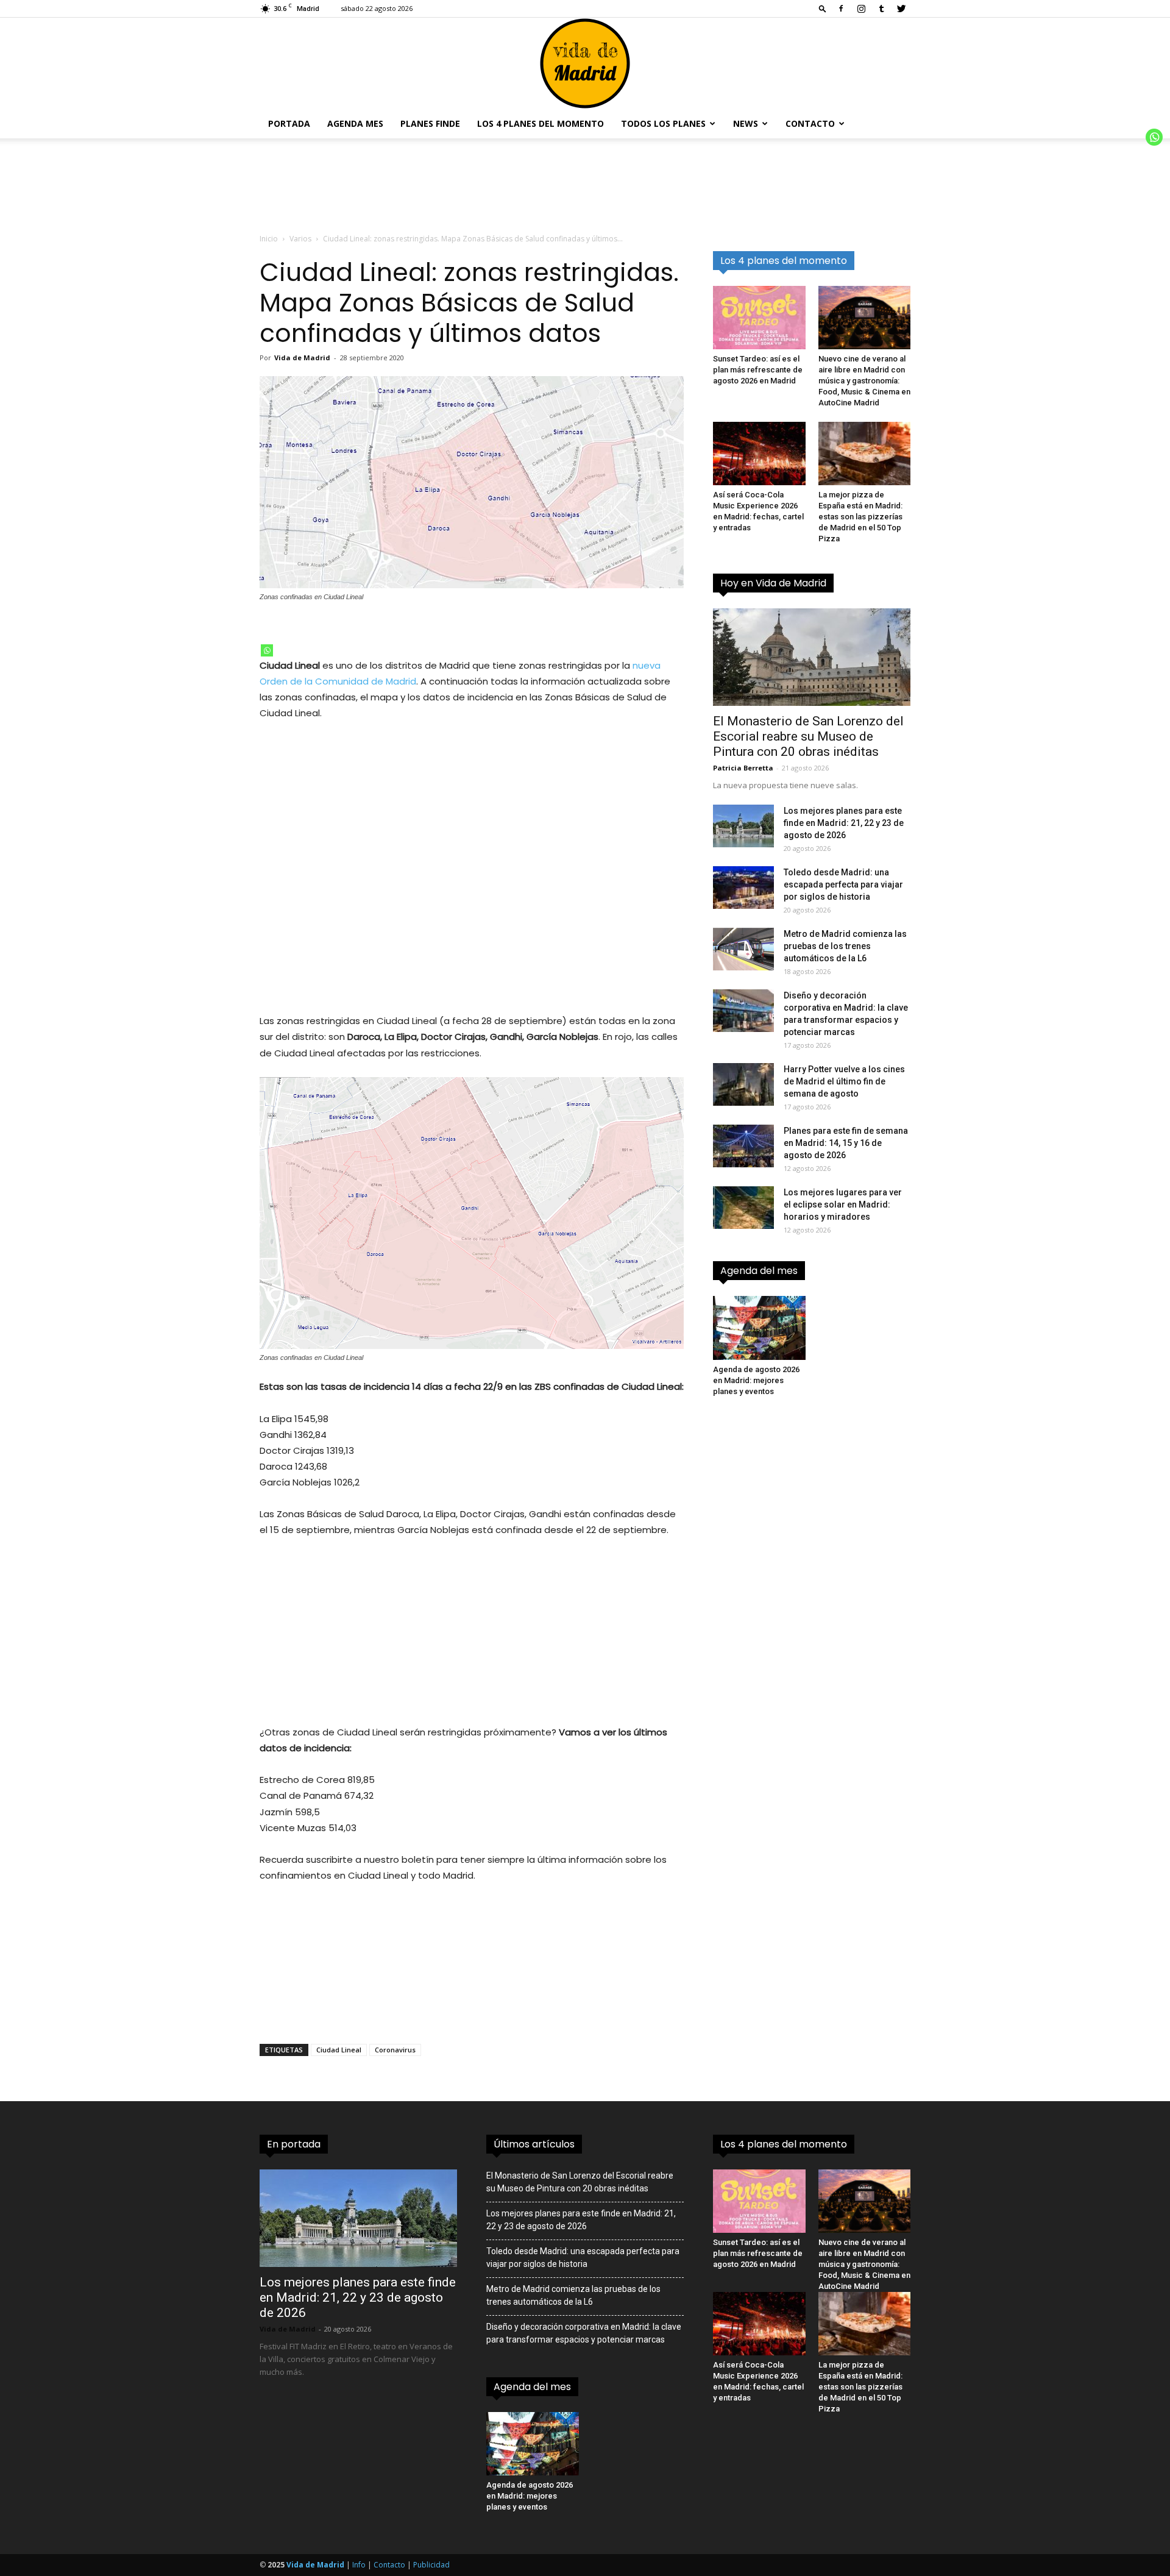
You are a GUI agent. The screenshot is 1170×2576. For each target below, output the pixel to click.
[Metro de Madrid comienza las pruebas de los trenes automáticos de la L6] (743, 949)
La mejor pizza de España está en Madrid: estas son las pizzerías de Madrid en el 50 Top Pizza (860, 517)
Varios (300, 239)
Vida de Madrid (302, 358)
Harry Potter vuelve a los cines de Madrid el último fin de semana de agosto (844, 1081)
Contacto (810, 123)
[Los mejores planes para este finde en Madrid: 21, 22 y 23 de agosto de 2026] (743, 826)
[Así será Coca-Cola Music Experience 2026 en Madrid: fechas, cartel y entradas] (759, 454)
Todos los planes (663, 123)
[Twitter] (901, 9)
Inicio (269, 239)
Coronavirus (395, 2050)
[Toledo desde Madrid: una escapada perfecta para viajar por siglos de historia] (743, 888)
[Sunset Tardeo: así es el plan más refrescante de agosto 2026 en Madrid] (759, 318)
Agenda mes (355, 123)
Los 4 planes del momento (541, 123)
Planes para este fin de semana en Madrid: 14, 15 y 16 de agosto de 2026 (846, 1143)
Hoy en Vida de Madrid (773, 583)
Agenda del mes (759, 1271)
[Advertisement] (472, 875)
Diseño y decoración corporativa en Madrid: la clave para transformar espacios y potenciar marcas (584, 2333)
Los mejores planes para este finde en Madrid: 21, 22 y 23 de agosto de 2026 (844, 823)
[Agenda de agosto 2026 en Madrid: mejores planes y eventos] (759, 1328)
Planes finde (430, 123)
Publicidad (431, 2565)
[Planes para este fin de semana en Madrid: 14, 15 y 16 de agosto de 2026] (743, 1146)
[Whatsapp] (267, 650)
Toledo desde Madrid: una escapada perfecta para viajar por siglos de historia (843, 884)
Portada (289, 123)
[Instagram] (861, 9)
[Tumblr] (881, 9)
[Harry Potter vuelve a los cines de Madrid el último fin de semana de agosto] (743, 1084)
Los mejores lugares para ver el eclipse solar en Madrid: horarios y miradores (843, 1204)
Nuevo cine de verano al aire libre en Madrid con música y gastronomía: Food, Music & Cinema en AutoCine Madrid (864, 381)
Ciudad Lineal (339, 2050)
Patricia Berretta (743, 768)
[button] (823, 8)
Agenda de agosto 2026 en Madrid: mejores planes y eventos (756, 1380)
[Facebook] (841, 9)
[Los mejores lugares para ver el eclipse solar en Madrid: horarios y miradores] (743, 1208)
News (746, 123)
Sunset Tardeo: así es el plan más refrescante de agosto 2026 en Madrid (758, 370)
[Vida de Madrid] (585, 63)
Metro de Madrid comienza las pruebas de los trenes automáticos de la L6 (845, 946)
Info (359, 2565)
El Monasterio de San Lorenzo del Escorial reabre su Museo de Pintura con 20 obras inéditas (808, 736)
